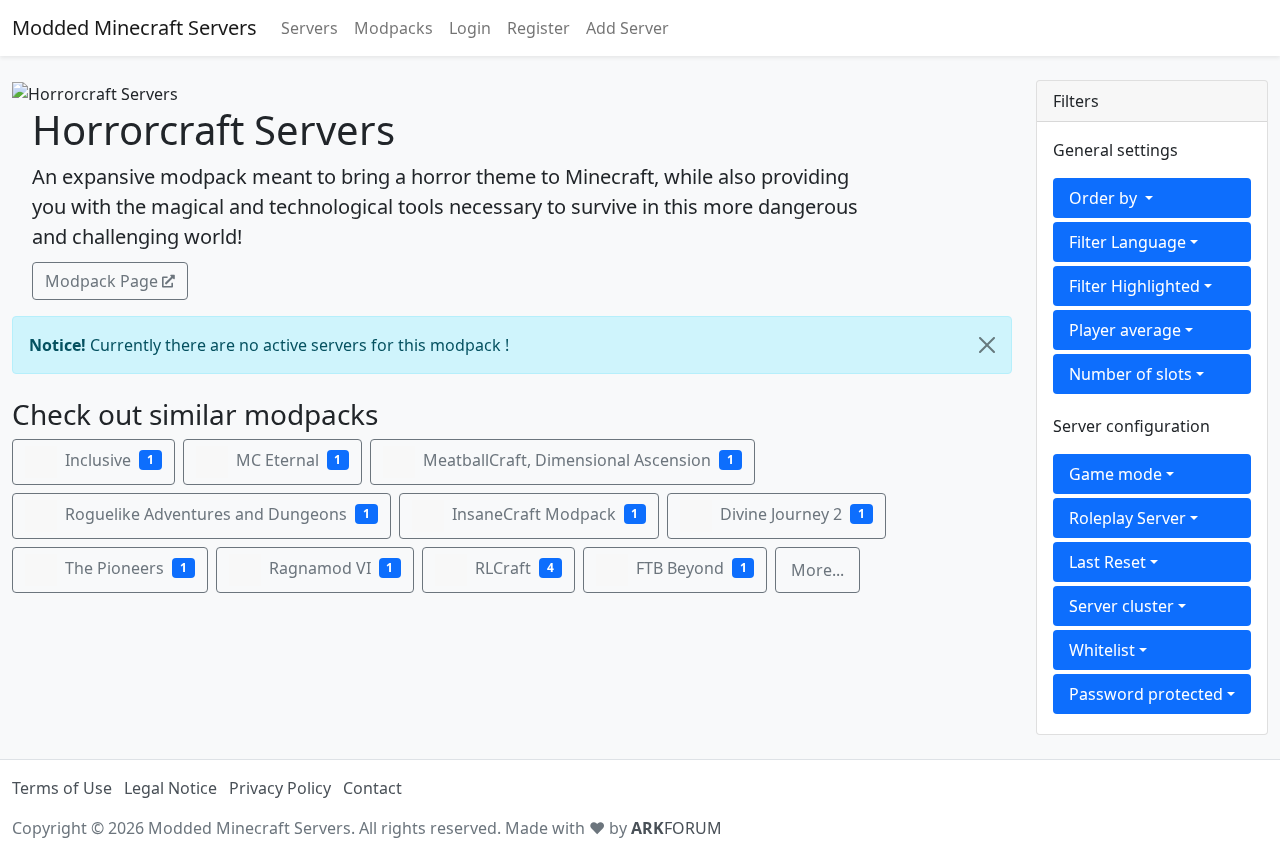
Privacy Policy (280, 788)
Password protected (1146, 694)
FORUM (676, 828)
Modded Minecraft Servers (134, 27)
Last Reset (1107, 562)
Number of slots (1130, 374)
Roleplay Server (1127, 518)
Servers (309, 28)
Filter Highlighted (1134, 286)
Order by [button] (1105, 198)
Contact (372, 788)
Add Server (627, 28)
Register (538, 28)
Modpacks (393, 28)
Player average (1125, 330)
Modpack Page (101, 281)
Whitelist (1102, 650)
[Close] (987, 345)
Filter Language (1127, 242)
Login (470, 28)
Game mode (1115, 474)
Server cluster (1121, 606)
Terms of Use (62, 788)
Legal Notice (170, 788)
